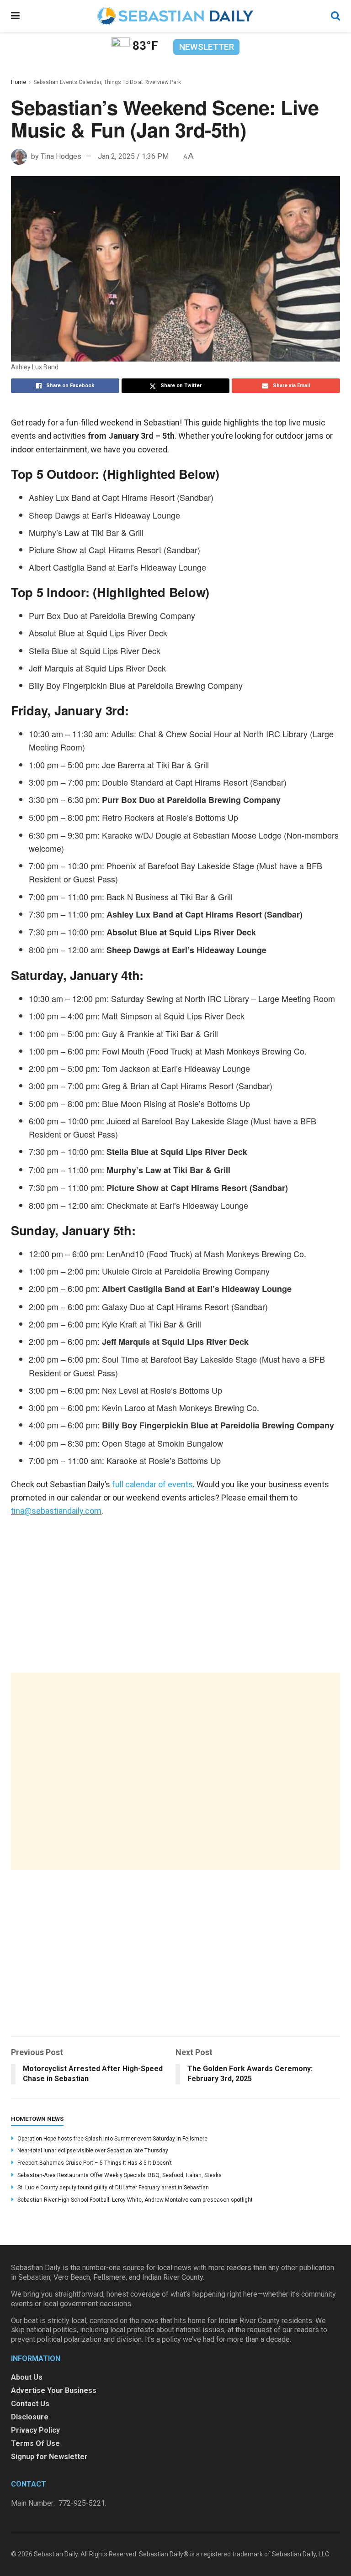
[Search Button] (335, 16)
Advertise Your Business (54, 2390)
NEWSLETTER (207, 47)
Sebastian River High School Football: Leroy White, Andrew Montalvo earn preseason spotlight (135, 2200)
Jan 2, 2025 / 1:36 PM (133, 156)
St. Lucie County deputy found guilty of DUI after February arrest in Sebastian (113, 2188)
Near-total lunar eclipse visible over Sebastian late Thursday (93, 2151)
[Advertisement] (175, 1771)
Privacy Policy (35, 2430)
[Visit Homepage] (175, 16)
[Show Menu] (15, 16)
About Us (27, 2377)
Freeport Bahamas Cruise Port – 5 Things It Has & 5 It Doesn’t (95, 2163)
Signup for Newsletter (49, 2457)
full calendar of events (152, 1484)
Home (19, 82)
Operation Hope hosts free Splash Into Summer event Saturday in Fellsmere (112, 2139)
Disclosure (30, 2417)
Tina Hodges (61, 156)
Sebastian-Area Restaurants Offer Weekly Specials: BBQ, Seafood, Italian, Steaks (120, 2175)
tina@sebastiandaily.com (56, 1511)
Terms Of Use (35, 2443)
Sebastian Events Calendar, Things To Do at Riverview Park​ (107, 82)
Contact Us (30, 2404)
